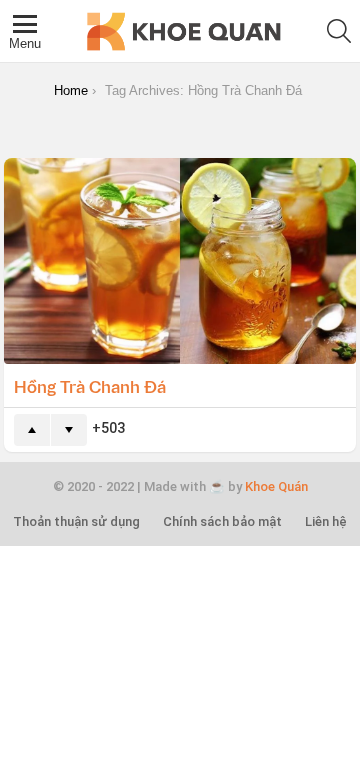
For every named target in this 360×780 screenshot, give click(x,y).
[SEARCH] (339, 31)
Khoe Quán (276, 486)
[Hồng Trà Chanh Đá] (180, 261)
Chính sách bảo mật (222, 521)
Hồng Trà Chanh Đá (90, 386)
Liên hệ (326, 521)
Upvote (32, 430)
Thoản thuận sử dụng (76, 521)
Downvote (69, 430)
